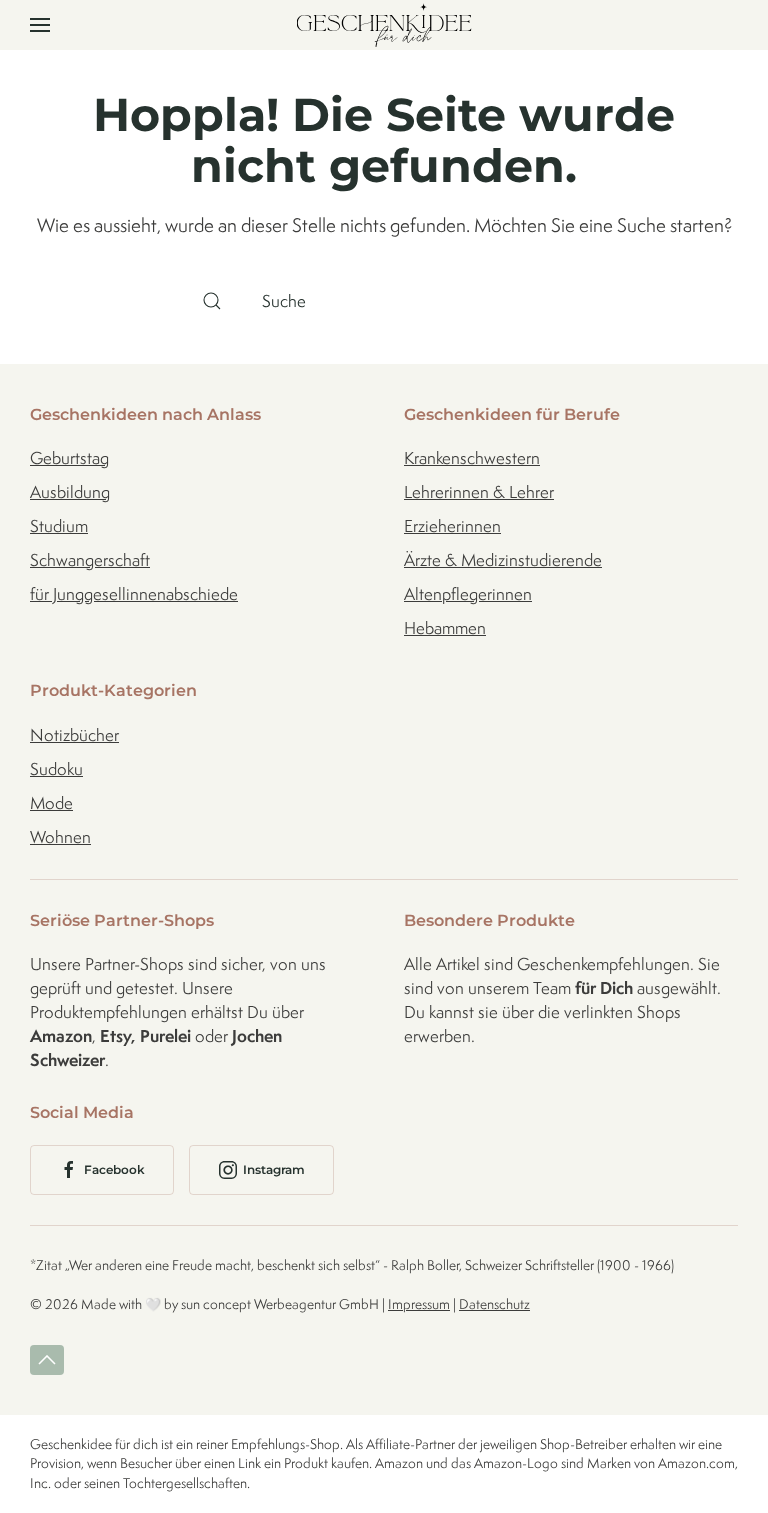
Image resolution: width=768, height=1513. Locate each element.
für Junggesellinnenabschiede (134, 594)
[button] (40, 25)
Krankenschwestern (472, 458)
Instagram (274, 1169)
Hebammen (445, 628)
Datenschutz (494, 1304)
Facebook (114, 1169)
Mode (51, 803)
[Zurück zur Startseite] (384, 25)
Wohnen (60, 837)
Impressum (419, 1304)
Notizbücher (74, 735)
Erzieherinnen (452, 526)
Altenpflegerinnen (468, 594)
